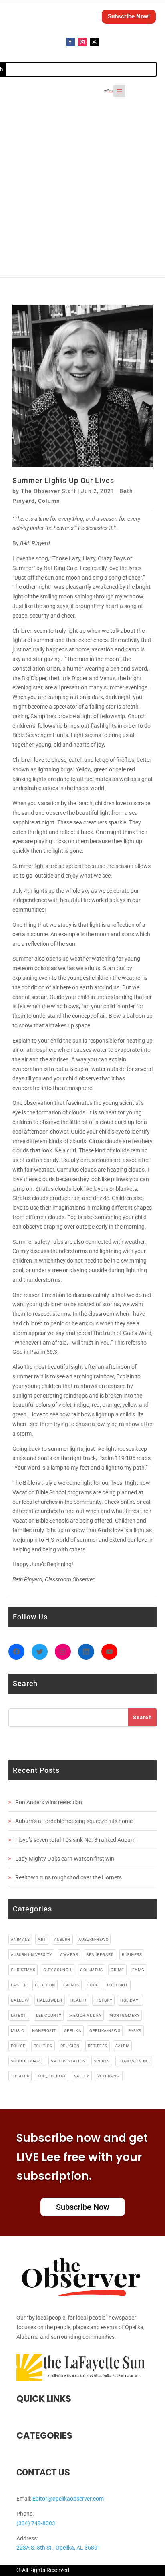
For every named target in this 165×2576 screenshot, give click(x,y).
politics (43, 2046)
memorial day (85, 2015)
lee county (49, 2015)
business (132, 1955)
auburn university (32, 1955)
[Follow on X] (95, 42)
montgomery (124, 2015)
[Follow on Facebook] (70, 42)
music (18, 2031)
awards (69, 1955)
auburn (62, 1939)
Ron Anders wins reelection (49, 1802)
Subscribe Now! (129, 16)
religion (70, 2046)
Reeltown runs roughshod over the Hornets (68, 1877)
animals (20, 1939)
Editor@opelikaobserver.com (68, 2499)
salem (123, 2046)
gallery (20, 2000)
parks (135, 2031)
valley (82, 2076)
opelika (73, 2031)
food (93, 1985)
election (45, 1985)
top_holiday (52, 2076)
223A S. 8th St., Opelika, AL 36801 (58, 2548)
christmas (23, 1970)
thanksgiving (133, 2061)
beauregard (100, 1955)
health (78, 2000)
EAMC (138, 1970)
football (118, 1985)
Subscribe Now (83, 2207)
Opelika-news (105, 2031)
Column (49, 501)
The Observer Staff (48, 491)
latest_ (20, 2015)
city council (58, 1970)
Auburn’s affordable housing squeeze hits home (74, 1821)
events (71, 1985)
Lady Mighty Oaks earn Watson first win (65, 1859)
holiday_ (130, 2000)
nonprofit (44, 2031)
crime (117, 1970)
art (42, 1939)
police (18, 2046)
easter (19, 1985)
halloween (50, 2000)
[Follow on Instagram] (82, 42)
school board (27, 2061)
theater (20, 2076)
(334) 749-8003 (36, 2523)
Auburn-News (94, 1939)
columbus (91, 1970)
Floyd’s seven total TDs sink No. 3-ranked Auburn (75, 1840)
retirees (98, 2046)
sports (102, 2061)
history (104, 2000)
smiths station (68, 2061)
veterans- (109, 2076)
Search (142, 1717)
